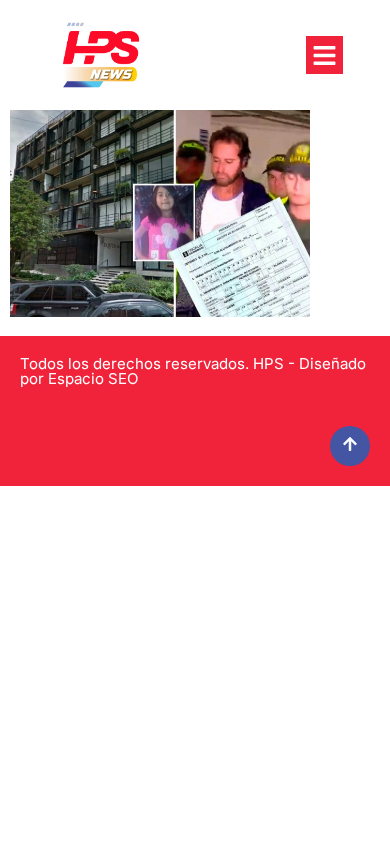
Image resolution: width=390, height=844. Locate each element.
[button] (325, 55)
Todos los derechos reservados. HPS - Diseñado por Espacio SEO (193, 371)
